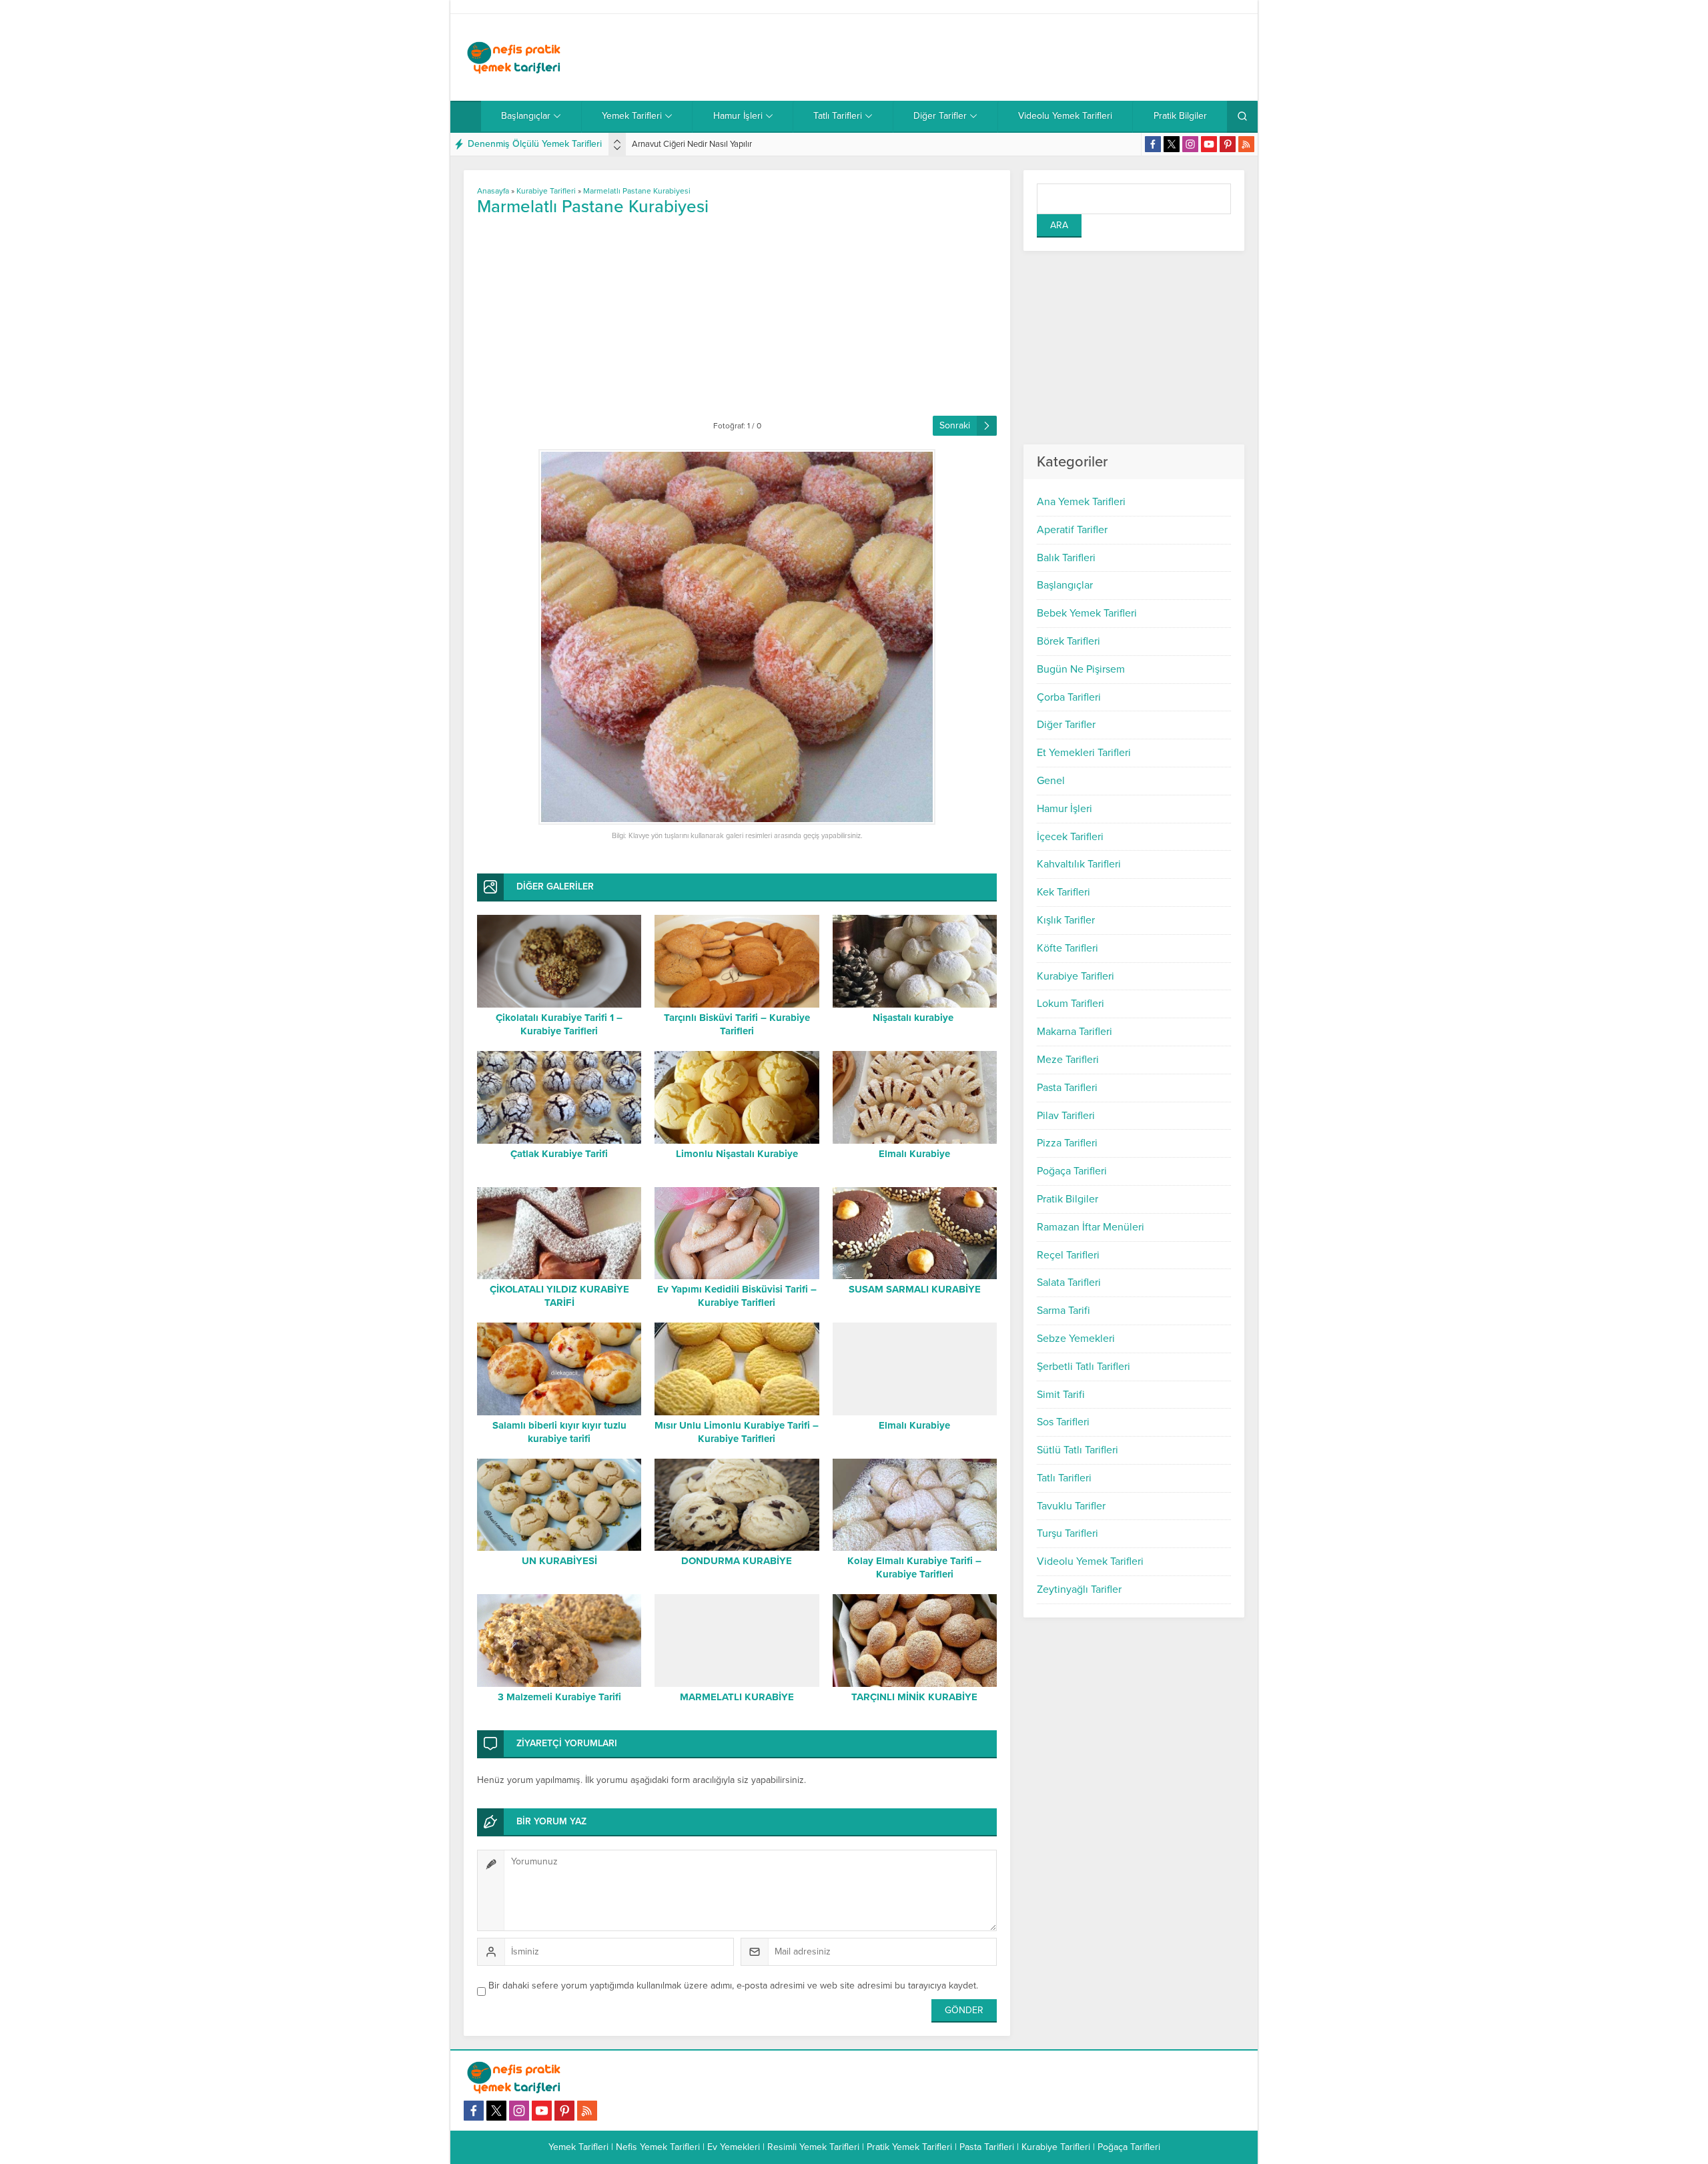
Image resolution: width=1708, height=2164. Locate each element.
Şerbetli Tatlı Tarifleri (1084, 1367)
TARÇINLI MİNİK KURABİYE (914, 1697)
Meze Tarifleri (1068, 1060)
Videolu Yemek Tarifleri (1090, 1561)
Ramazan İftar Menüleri (1091, 1227)
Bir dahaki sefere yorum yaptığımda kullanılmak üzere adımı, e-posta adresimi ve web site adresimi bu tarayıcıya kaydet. (733, 1986)
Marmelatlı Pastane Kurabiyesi (637, 191)
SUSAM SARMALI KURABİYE (915, 1289)
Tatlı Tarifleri (1064, 1478)
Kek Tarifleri (1063, 892)
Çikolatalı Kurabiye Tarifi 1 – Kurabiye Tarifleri (559, 1024)
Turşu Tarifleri (1067, 1533)
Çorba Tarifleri (1069, 697)
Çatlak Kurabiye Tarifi (559, 1154)
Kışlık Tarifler (1066, 920)
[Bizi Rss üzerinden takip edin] (1246, 144)
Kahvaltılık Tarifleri (1079, 864)
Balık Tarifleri (1066, 558)
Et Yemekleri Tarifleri (1084, 753)
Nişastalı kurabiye (914, 1018)
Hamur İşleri (1064, 809)
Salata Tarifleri (1069, 1283)
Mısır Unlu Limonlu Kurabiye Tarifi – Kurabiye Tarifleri (737, 1432)
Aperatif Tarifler (1072, 530)
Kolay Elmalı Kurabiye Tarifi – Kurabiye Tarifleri (914, 1567)
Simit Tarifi (1061, 1395)
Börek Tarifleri (1069, 641)
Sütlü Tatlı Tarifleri (1078, 1450)
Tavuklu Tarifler (1071, 1506)
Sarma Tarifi (1063, 1311)
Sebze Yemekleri (1076, 1339)
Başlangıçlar (1065, 585)
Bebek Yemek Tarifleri (1087, 613)
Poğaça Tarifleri (1072, 1171)
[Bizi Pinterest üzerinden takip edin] (1228, 144)
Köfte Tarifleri (1067, 948)
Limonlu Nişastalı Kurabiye (737, 1154)
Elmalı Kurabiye (914, 1154)
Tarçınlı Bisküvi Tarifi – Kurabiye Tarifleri (737, 1024)
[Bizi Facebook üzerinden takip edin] (1153, 144)
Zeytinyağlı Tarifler (1079, 1589)
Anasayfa (493, 191)
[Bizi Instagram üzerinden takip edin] (1190, 144)
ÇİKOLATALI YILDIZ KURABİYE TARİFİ (559, 1296)
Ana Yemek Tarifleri (1081, 502)
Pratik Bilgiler (1067, 1199)
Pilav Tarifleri (1066, 1116)
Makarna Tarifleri (1075, 1032)
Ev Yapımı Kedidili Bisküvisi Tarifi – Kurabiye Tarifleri (737, 1296)
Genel (1051, 781)
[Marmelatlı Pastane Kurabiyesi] (737, 637)
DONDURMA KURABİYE (737, 1561)
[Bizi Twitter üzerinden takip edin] (1172, 144)
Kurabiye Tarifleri (1076, 976)
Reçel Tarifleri (1068, 1255)
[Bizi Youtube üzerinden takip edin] (1209, 144)
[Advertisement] (1001, 57)
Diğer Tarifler (1066, 725)
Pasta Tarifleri (1067, 1088)
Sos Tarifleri (1063, 1422)
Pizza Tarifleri (1067, 1143)
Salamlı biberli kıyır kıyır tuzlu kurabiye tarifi (559, 1432)
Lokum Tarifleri (1071, 1004)
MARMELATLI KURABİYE (737, 1697)
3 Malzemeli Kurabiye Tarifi (559, 1697)
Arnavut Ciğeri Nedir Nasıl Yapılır (692, 144)
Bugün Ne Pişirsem (1081, 669)
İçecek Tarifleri (1070, 837)
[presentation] (617, 141)
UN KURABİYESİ (559, 1561)
